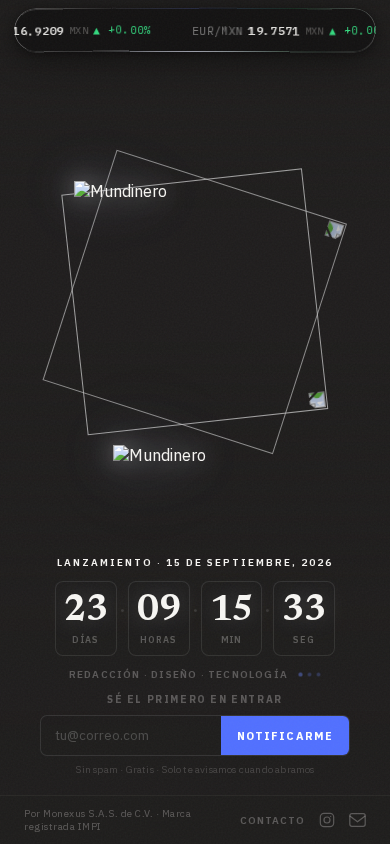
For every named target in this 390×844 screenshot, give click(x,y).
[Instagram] (327, 820)
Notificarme (285, 736)
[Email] (357, 820)
